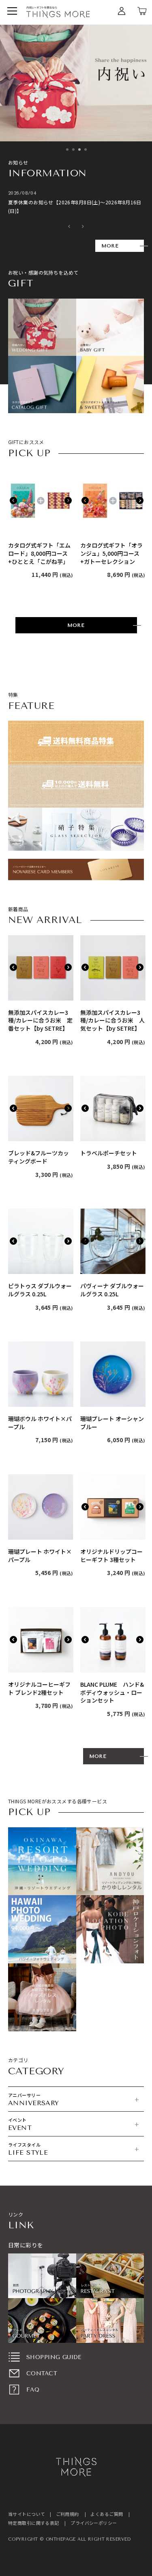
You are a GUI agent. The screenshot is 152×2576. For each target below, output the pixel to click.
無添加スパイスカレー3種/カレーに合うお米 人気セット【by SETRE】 (112, 1020)
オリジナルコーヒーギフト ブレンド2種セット (39, 1689)
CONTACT (42, 2373)
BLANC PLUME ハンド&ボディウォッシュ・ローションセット (112, 1692)
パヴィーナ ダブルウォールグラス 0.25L (112, 1290)
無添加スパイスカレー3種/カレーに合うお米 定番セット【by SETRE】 (40, 1020)
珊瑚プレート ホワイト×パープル (40, 1556)
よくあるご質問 (107, 2514)
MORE (110, 246)
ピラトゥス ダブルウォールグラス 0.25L (40, 1290)
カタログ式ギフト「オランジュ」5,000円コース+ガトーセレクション (111, 553)
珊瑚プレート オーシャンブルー (112, 1423)
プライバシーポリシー (94, 2523)
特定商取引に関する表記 (34, 2523)
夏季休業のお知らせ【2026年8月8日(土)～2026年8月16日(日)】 (75, 207)
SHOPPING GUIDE (54, 2357)
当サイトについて (27, 2514)
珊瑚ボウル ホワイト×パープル (40, 1423)
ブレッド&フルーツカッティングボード (39, 1157)
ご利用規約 (67, 2514)
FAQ (33, 2390)
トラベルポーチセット (109, 1153)
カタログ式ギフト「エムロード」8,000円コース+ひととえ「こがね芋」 (39, 553)
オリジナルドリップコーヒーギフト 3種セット (111, 1556)
